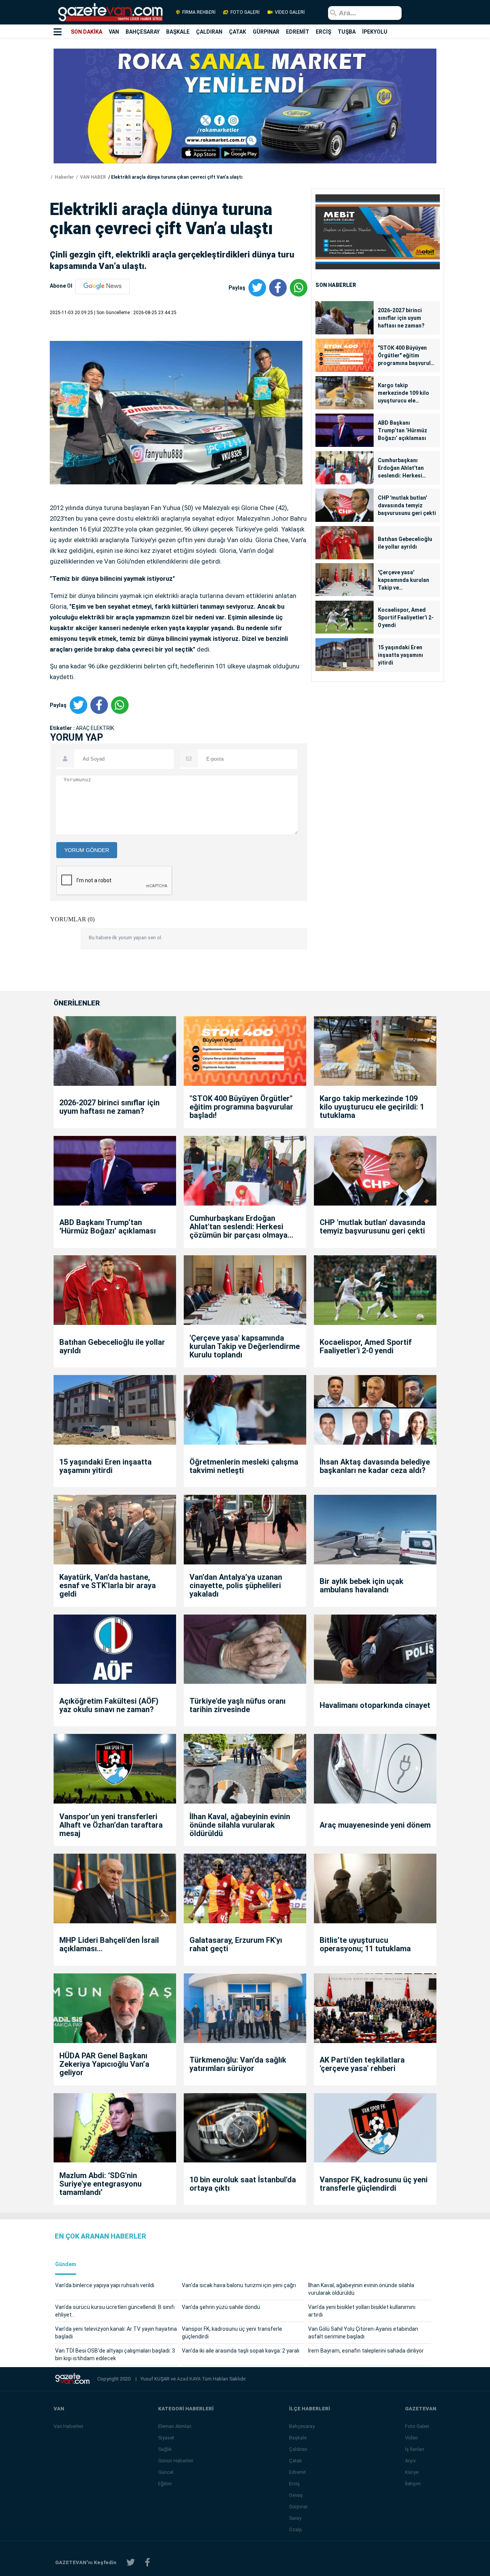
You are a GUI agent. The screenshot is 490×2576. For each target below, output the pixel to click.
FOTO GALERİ (245, 12)
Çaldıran (298, 2449)
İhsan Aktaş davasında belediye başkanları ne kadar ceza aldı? (375, 1466)
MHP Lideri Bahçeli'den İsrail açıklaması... (109, 1944)
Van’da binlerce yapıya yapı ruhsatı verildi (105, 2285)
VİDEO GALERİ (289, 12)
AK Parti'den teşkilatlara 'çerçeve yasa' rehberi (362, 2064)
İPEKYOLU (375, 32)
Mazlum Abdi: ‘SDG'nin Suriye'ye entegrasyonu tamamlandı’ (100, 2184)
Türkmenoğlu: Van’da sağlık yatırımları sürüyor (238, 2064)
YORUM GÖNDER (87, 850)
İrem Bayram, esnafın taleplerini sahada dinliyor (366, 2351)
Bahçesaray (302, 2426)
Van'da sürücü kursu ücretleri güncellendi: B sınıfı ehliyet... (115, 2311)
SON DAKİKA (87, 32)
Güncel (166, 2472)
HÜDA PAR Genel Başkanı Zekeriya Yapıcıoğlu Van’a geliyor (104, 2064)
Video (412, 2438)
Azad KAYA (189, 2379)
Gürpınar (298, 2507)
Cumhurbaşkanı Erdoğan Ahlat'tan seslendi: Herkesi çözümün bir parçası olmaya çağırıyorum (404, 468)
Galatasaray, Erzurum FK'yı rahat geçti (236, 1944)
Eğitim (165, 2484)
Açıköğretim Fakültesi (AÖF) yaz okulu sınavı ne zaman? (109, 1705)
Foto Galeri (417, 2426)
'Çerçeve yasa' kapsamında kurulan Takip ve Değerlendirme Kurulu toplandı (406, 580)
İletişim (413, 2484)
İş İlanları (415, 2449)
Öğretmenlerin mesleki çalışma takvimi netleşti (244, 1466)
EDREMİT (298, 32)
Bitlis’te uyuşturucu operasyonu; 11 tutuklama (365, 1944)
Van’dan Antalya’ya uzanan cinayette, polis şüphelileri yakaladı (236, 1585)
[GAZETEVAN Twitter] (131, 2562)
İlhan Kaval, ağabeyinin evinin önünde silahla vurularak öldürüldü (240, 1825)
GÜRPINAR (266, 32)
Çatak (296, 2461)
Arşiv (410, 2461)
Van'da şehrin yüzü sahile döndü (221, 2307)
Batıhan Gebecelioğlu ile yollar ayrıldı (405, 543)
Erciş (294, 2484)
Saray (295, 2518)
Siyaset (166, 2438)
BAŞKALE (178, 32)
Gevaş (296, 2495)
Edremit (297, 2472)
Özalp (296, 2530)
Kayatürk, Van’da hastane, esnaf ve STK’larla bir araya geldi (108, 1585)
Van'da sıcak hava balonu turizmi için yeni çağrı (239, 2285)
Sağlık (165, 2449)
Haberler (64, 177)
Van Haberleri (68, 2426)
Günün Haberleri (176, 2461)
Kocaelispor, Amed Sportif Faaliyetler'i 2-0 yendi (406, 618)
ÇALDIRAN (209, 32)
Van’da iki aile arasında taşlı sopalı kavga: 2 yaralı (241, 2351)
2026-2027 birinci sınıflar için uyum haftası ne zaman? (401, 318)
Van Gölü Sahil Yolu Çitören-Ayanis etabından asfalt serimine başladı (363, 2333)
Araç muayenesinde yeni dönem (375, 1825)
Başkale (298, 2438)
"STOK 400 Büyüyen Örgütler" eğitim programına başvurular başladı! (407, 356)
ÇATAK (238, 32)
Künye (412, 2472)
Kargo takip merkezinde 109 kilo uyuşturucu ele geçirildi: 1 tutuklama (405, 393)
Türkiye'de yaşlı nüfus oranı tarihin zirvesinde (238, 1705)
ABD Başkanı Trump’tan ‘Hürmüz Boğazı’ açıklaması (403, 430)
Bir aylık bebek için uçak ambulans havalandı (362, 1585)
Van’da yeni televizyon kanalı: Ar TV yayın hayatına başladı (116, 2333)
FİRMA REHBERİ (199, 12)
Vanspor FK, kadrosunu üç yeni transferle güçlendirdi (374, 2184)
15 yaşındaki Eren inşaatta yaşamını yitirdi (400, 655)
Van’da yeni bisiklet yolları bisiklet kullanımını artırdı (362, 2311)
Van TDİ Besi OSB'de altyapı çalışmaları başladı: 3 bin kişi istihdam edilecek (115, 2354)
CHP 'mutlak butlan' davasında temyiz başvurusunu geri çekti (407, 505)
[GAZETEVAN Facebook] (147, 2562)
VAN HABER (92, 177)
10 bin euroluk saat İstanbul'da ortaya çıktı (243, 2184)
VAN (114, 32)
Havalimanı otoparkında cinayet (375, 1705)
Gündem (66, 2264)
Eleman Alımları (175, 2426)
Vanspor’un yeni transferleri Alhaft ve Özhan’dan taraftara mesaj (111, 1825)
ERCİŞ (323, 32)
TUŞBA (347, 32)
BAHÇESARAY (143, 32)
